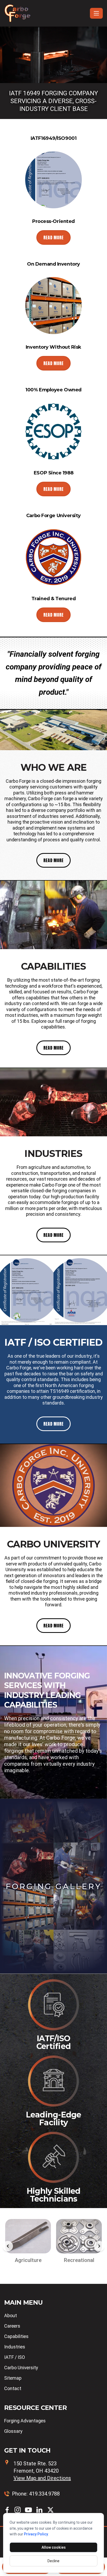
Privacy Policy (36, 2534)
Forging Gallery (54, 1886)
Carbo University (21, 2368)
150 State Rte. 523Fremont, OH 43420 (42, 2471)
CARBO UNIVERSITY (54, 1544)
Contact (13, 2388)
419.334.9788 (44, 2494)
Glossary (13, 2431)
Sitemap (13, 2378)
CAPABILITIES (53, 966)
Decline (53, 2561)
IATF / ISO (15, 2357)
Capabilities (16, 2336)
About (11, 2315)
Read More (53, 237)
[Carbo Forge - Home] (46, 13)
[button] (8, 2246)
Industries (15, 2347)
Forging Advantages (25, 2421)
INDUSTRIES (53, 1154)
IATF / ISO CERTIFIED (53, 1342)
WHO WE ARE (53, 767)
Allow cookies (54, 2547)
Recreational (28, 2260)
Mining (79, 2260)
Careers (12, 2326)
